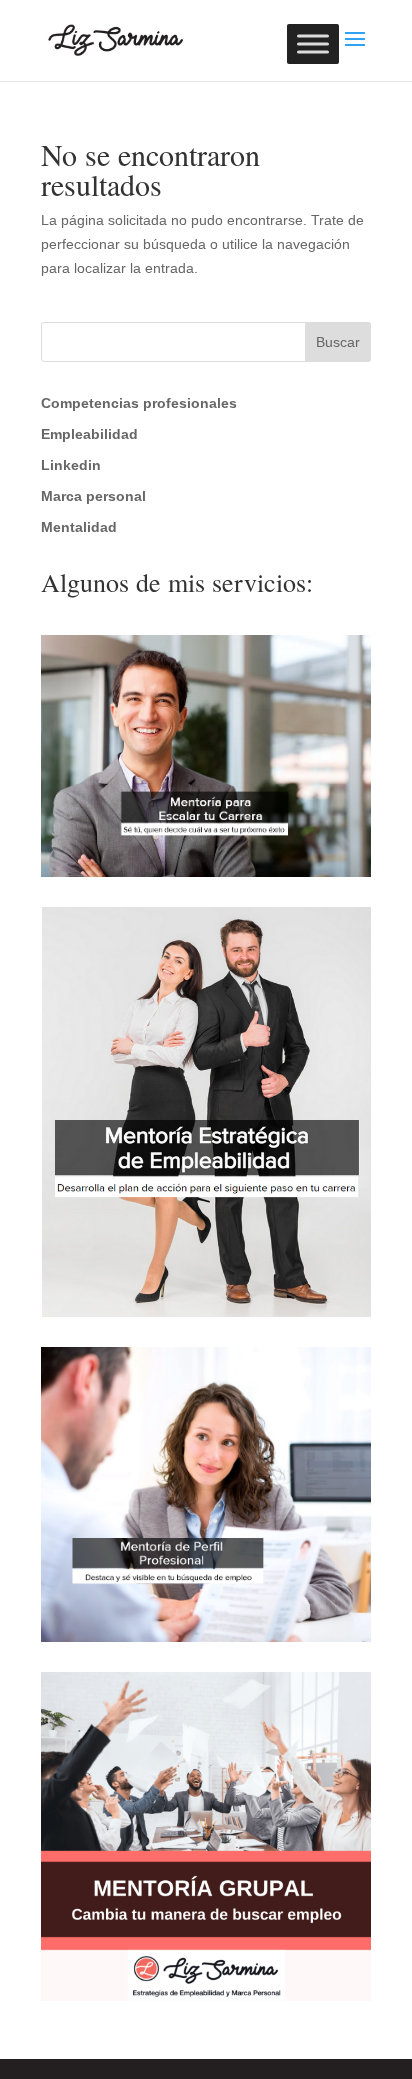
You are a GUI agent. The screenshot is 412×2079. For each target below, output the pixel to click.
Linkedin (71, 465)
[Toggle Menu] (313, 43)
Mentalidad (79, 527)
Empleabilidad (89, 434)
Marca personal (93, 496)
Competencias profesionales (139, 403)
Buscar (338, 342)
